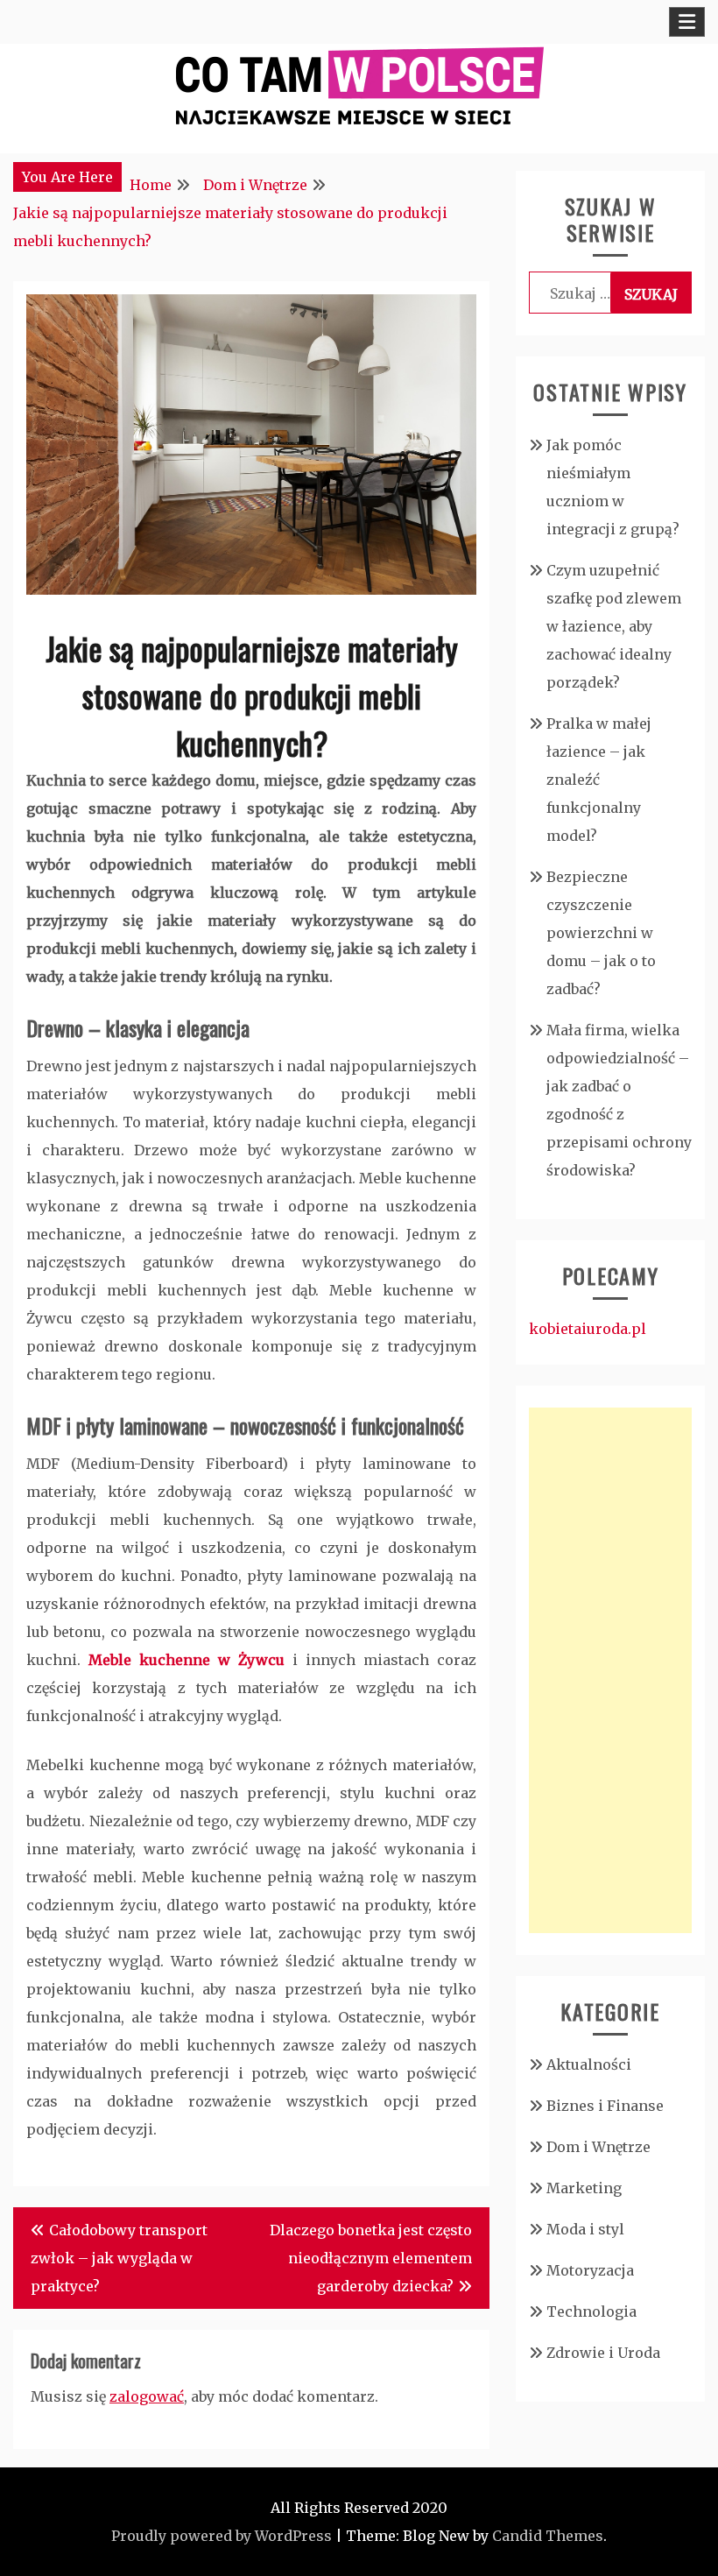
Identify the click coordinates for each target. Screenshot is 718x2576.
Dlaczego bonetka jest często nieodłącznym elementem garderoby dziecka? (371, 2258)
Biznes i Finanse (605, 2106)
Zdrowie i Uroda (603, 2353)
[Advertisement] (610, 1670)
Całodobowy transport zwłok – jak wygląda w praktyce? (119, 2258)
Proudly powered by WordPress (222, 2536)
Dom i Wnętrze (598, 2147)
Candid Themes (548, 2536)
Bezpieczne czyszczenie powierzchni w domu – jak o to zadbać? (601, 933)
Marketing (584, 2188)
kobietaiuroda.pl (588, 1329)
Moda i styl (585, 2229)
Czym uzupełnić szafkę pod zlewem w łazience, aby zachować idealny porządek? (614, 626)
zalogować (147, 2396)
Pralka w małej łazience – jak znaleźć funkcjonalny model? (599, 780)
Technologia (591, 2311)
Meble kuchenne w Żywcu (187, 1660)
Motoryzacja (590, 2270)
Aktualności (589, 2064)
